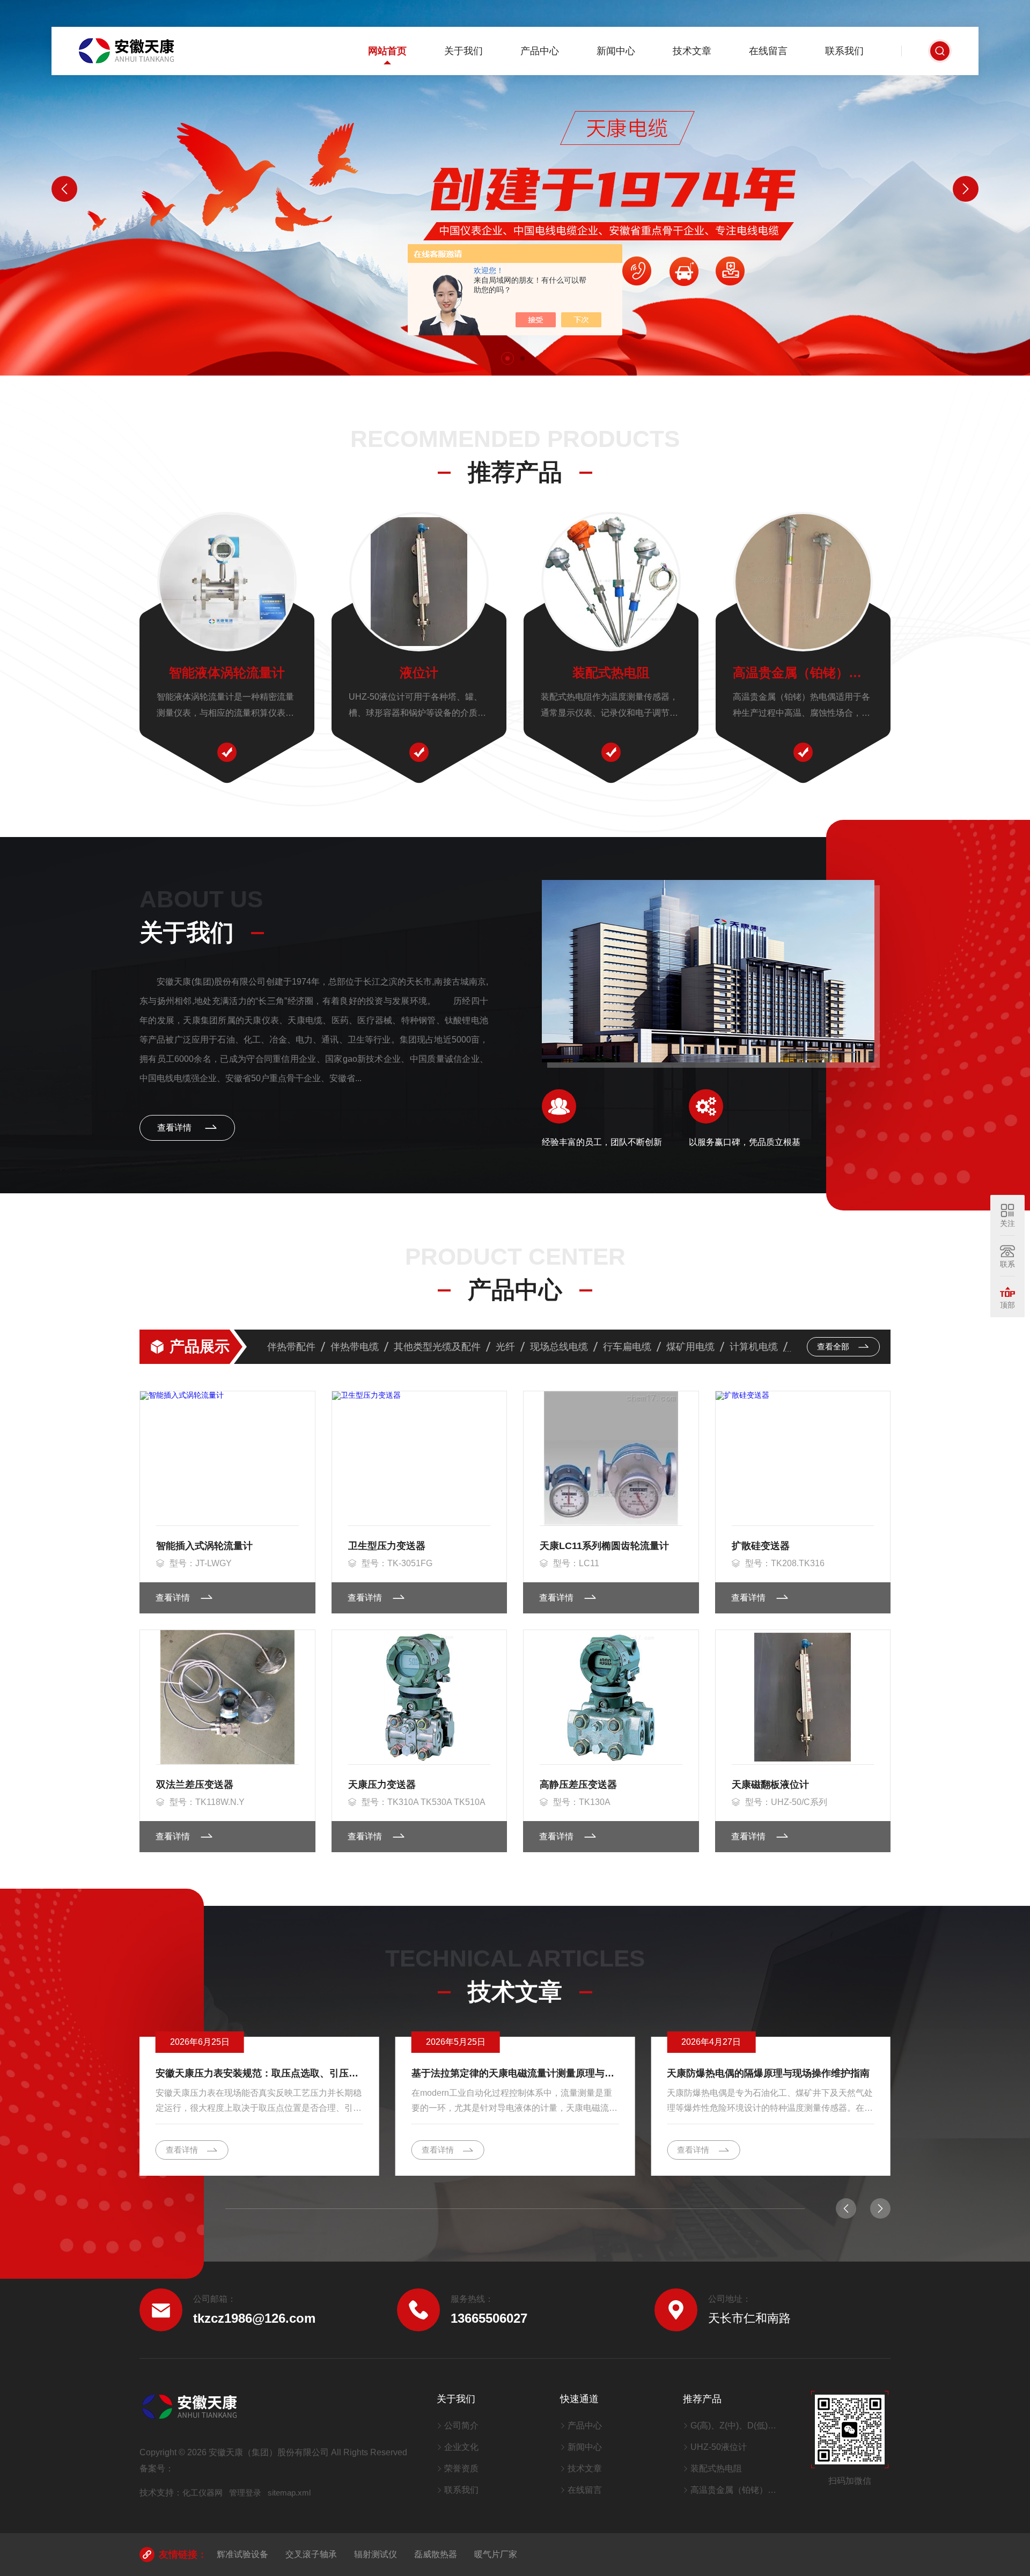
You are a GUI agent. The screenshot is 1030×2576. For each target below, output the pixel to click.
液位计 (419, 673)
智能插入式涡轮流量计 (204, 1546)
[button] (507, 358)
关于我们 (464, 51)
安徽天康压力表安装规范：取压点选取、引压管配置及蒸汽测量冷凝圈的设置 (259, 2073)
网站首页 (387, 51)
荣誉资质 (461, 2468)
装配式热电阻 (611, 673)
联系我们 (844, 51)
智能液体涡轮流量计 (227, 673)
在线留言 (768, 51)
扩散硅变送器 (761, 1546)
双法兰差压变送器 (195, 1785)
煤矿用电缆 (690, 1347)
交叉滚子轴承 (311, 2554)
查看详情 (175, 1128)
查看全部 (834, 1346)
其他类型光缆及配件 (437, 1347)
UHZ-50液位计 (719, 2447)
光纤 (505, 1347)
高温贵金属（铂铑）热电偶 (803, 673)
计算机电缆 (754, 1347)
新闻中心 (616, 51)
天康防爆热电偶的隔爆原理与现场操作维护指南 (768, 2073)
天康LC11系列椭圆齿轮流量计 (604, 1546)
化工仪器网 (203, 2493)
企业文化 (461, 2447)
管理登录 (245, 2493)
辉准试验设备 (242, 2554)
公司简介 (461, 2425)
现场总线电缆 (559, 1347)
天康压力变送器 (382, 1785)
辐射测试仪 (376, 2554)
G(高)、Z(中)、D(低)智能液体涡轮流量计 (737, 2425)
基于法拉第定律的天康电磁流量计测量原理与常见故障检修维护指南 (515, 2073)
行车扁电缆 (627, 1347)
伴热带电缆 (355, 1347)
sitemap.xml (289, 2493)
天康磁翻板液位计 (770, 1785)
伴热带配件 (291, 1347)
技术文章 (692, 51)
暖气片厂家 (496, 2554)
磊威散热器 (436, 2554)
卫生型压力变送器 (387, 1546)
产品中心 (540, 51)
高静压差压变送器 (578, 1785)
